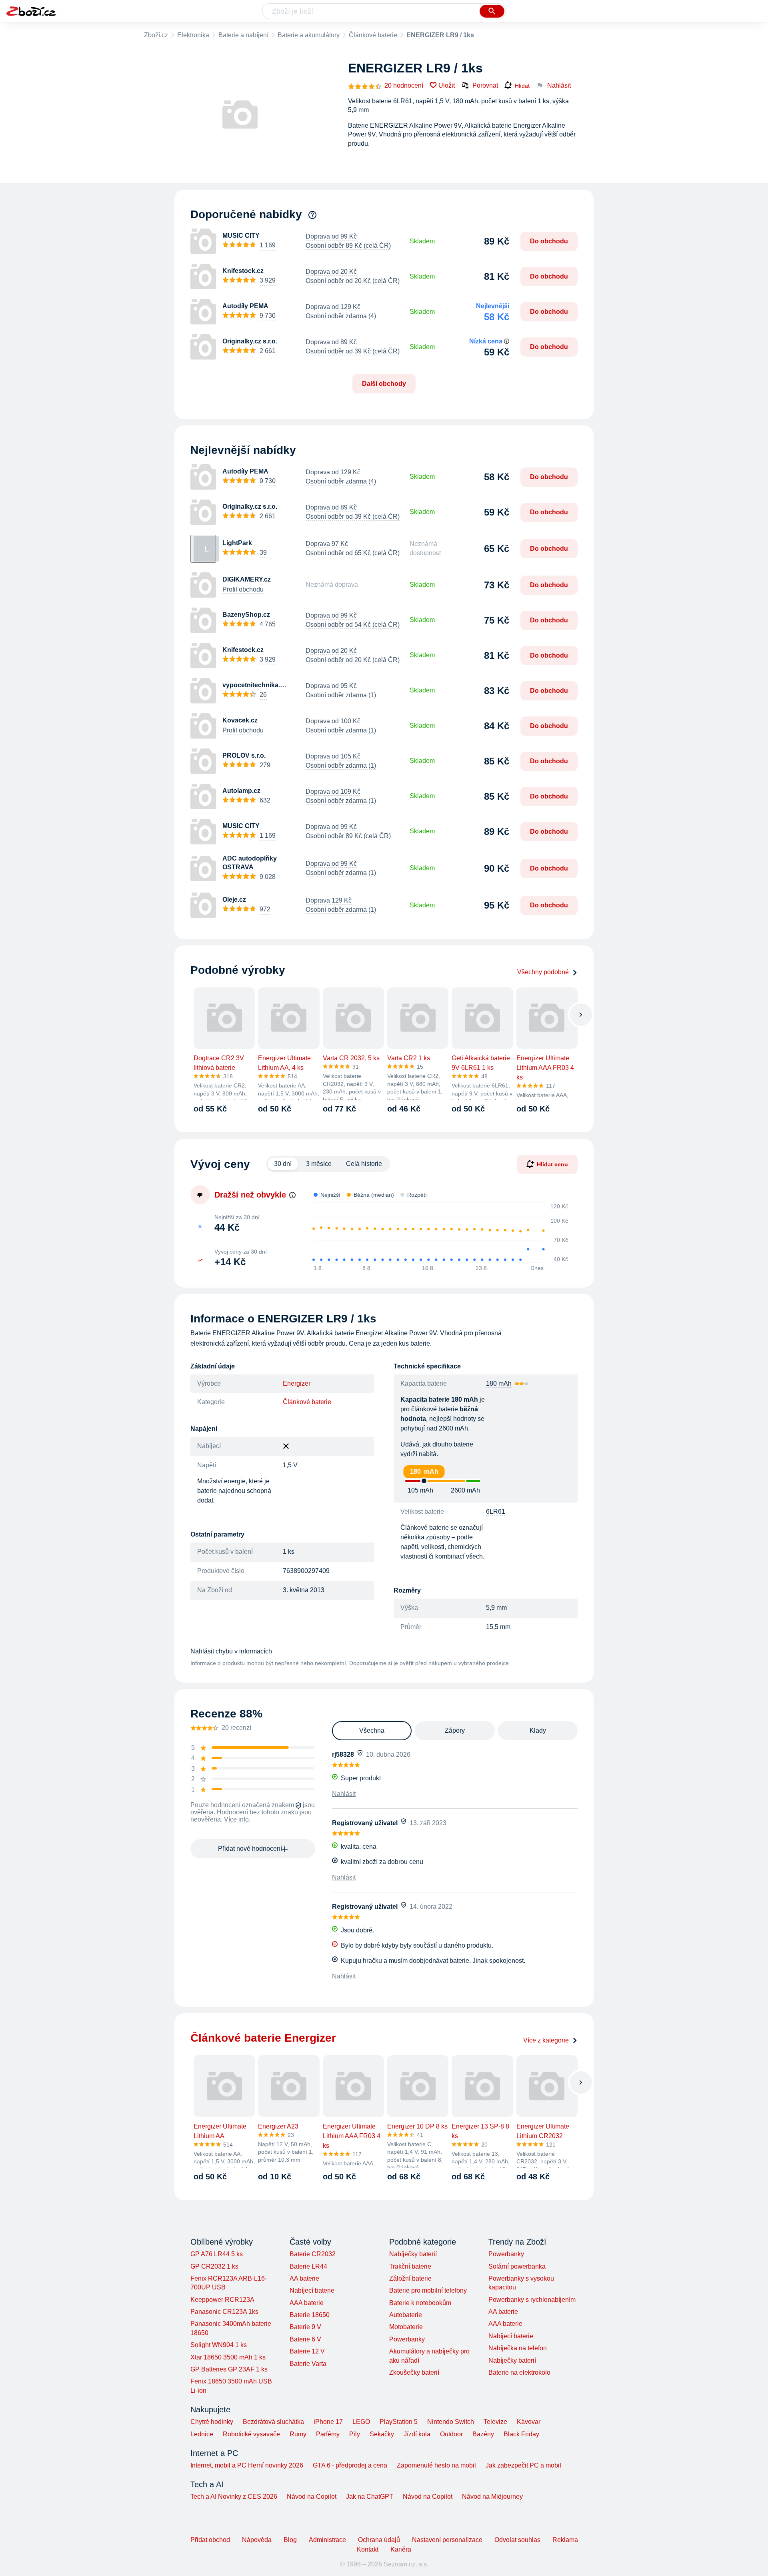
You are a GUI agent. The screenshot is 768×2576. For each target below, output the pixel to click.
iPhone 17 (328, 2422)
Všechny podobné (543, 972)
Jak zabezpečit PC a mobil (523, 2465)
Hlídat (522, 86)
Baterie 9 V (305, 2327)
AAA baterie (307, 2303)
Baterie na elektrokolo (519, 2372)
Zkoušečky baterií (414, 2372)
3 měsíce (319, 1164)
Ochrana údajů (379, 2540)
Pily (355, 2434)
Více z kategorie (546, 2040)
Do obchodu (549, 241)
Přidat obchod (210, 2540)
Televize (495, 2422)
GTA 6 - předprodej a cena (350, 2465)
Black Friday (521, 2434)
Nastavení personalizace (447, 2540)
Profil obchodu (243, 589)
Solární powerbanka (517, 2266)
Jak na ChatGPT (370, 2497)
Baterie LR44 (308, 2266)
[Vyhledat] (492, 11)
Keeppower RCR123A (222, 2300)
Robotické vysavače (251, 2434)
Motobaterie (406, 2327)
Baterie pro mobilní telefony (428, 2290)
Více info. (237, 1819)
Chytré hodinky (212, 2422)
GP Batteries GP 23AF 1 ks (229, 2369)
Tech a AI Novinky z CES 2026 (234, 2497)
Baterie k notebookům (420, 2303)
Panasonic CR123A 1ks (224, 2312)
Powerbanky (407, 2339)
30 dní (283, 1164)
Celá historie (364, 1164)
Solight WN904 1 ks (219, 2345)
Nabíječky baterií (413, 2254)
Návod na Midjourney (492, 2497)
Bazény (483, 2434)
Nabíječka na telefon (518, 2348)
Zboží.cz (156, 35)
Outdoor (451, 2434)
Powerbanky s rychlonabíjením (532, 2300)
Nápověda (257, 2540)
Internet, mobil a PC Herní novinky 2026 (247, 2465)
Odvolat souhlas (517, 2540)
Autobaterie (406, 2315)
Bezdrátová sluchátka (273, 2422)
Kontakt (368, 2549)
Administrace (327, 2540)
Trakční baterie (410, 2266)
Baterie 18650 (310, 2315)
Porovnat (485, 85)
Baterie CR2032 (313, 2254)
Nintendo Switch (451, 2422)
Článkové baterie (373, 35)
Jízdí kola (417, 2434)
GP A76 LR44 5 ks (217, 2254)
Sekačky (382, 2434)
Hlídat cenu (552, 1164)
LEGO (361, 2422)
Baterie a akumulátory (309, 35)
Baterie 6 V (305, 2339)
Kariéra (401, 2549)
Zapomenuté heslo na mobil (436, 2465)
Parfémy (328, 2434)
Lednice (202, 2434)
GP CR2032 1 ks (214, 2266)
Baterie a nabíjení (243, 35)
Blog (290, 2540)
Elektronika (193, 35)
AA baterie (304, 2278)
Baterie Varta (308, 2364)
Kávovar (529, 2422)
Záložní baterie (410, 2278)
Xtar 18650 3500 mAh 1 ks (228, 2357)
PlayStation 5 (399, 2422)
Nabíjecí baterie (312, 2290)
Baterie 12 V (307, 2351)
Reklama (565, 2540)
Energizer (297, 1383)
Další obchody (384, 384)
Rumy (298, 2434)
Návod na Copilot (312, 2497)
